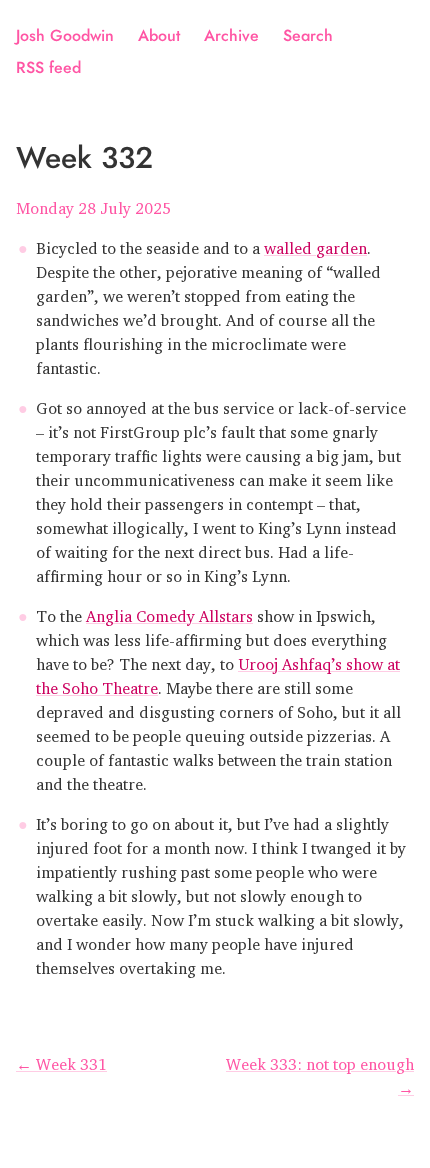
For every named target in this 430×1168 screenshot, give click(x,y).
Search (308, 35)
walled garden (315, 244)
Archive (231, 35)
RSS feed (48, 67)
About (159, 35)
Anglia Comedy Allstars (169, 612)
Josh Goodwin (65, 35)
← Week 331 (61, 1060)
